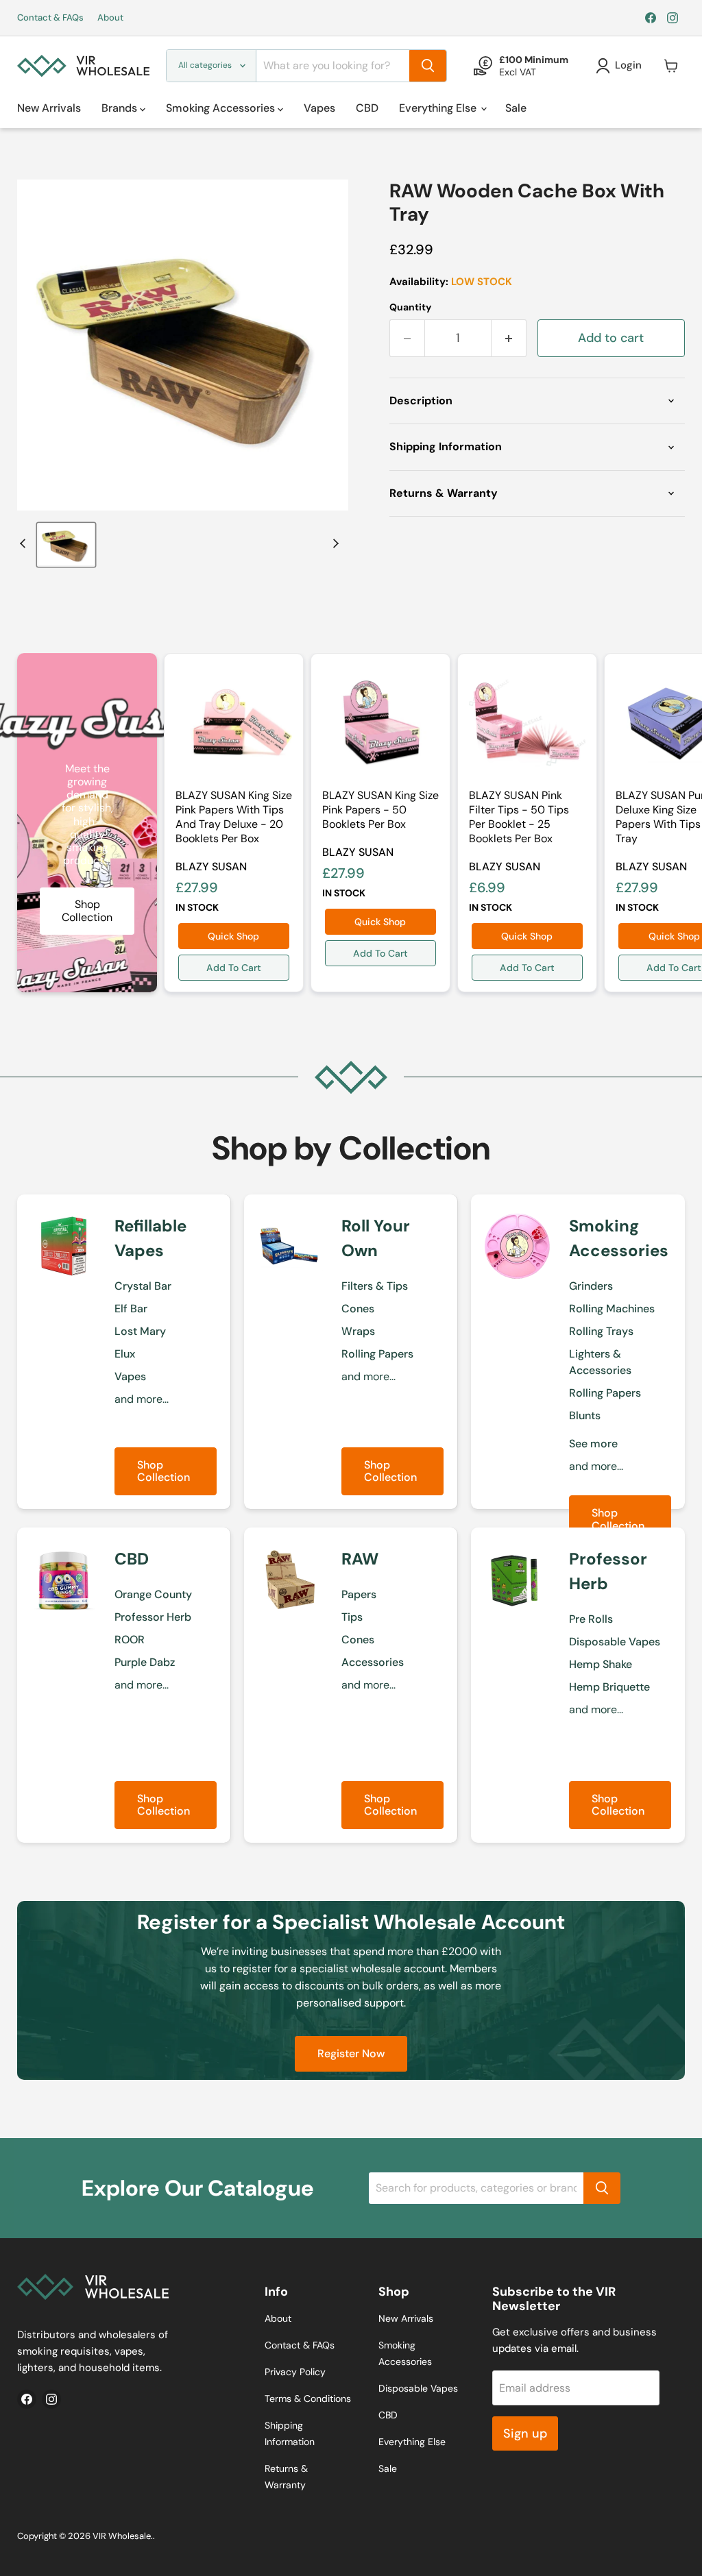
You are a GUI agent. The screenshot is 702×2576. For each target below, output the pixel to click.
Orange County (153, 1594)
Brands (121, 108)
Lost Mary (140, 1331)
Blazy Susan (211, 867)
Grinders (591, 1286)
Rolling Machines (612, 1309)
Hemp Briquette (609, 1687)
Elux (125, 1354)
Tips (352, 1617)
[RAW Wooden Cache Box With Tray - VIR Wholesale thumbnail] (66, 545)
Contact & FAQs (50, 18)
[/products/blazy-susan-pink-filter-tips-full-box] (527, 723)
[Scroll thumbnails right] (334, 543)
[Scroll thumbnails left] (25, 543)
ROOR (130, 1640)
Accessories (373, 1662)
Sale (516, 108)
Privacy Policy (295, 2372)
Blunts (585, 1415)
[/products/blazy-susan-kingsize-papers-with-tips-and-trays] (234, 723)
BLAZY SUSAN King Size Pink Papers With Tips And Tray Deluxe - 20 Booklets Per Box (234, 817)
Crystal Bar (143, 1286)
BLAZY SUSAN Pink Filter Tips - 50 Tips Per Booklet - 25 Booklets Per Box (519, 817)
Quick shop (233, 936)
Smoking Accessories (222, 108)
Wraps (358, 1331)
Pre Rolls (591, 1619)
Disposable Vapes (615, 1642)
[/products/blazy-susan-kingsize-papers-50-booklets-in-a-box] (380, 723)
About (110, 18)
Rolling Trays (601, 1331)
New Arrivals (49, 108)
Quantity (410, 307)
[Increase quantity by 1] (509, 338)
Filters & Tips (375, 1286)
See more (593, 1444)
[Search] (428, 66)
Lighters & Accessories (600, 1362)
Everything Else (439, 108)
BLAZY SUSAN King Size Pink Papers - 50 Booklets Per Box (380, 810)
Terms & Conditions (308, 2399)
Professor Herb (153, 1617)
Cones (358, 1309)
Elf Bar (131, 1309)
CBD (367, 108)
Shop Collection (164, 1471)
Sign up (525, 2433)
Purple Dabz (145, 1662)
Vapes (319, 108)
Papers (359, 1594)
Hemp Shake (601, 1664)
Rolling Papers (377, 1354)
